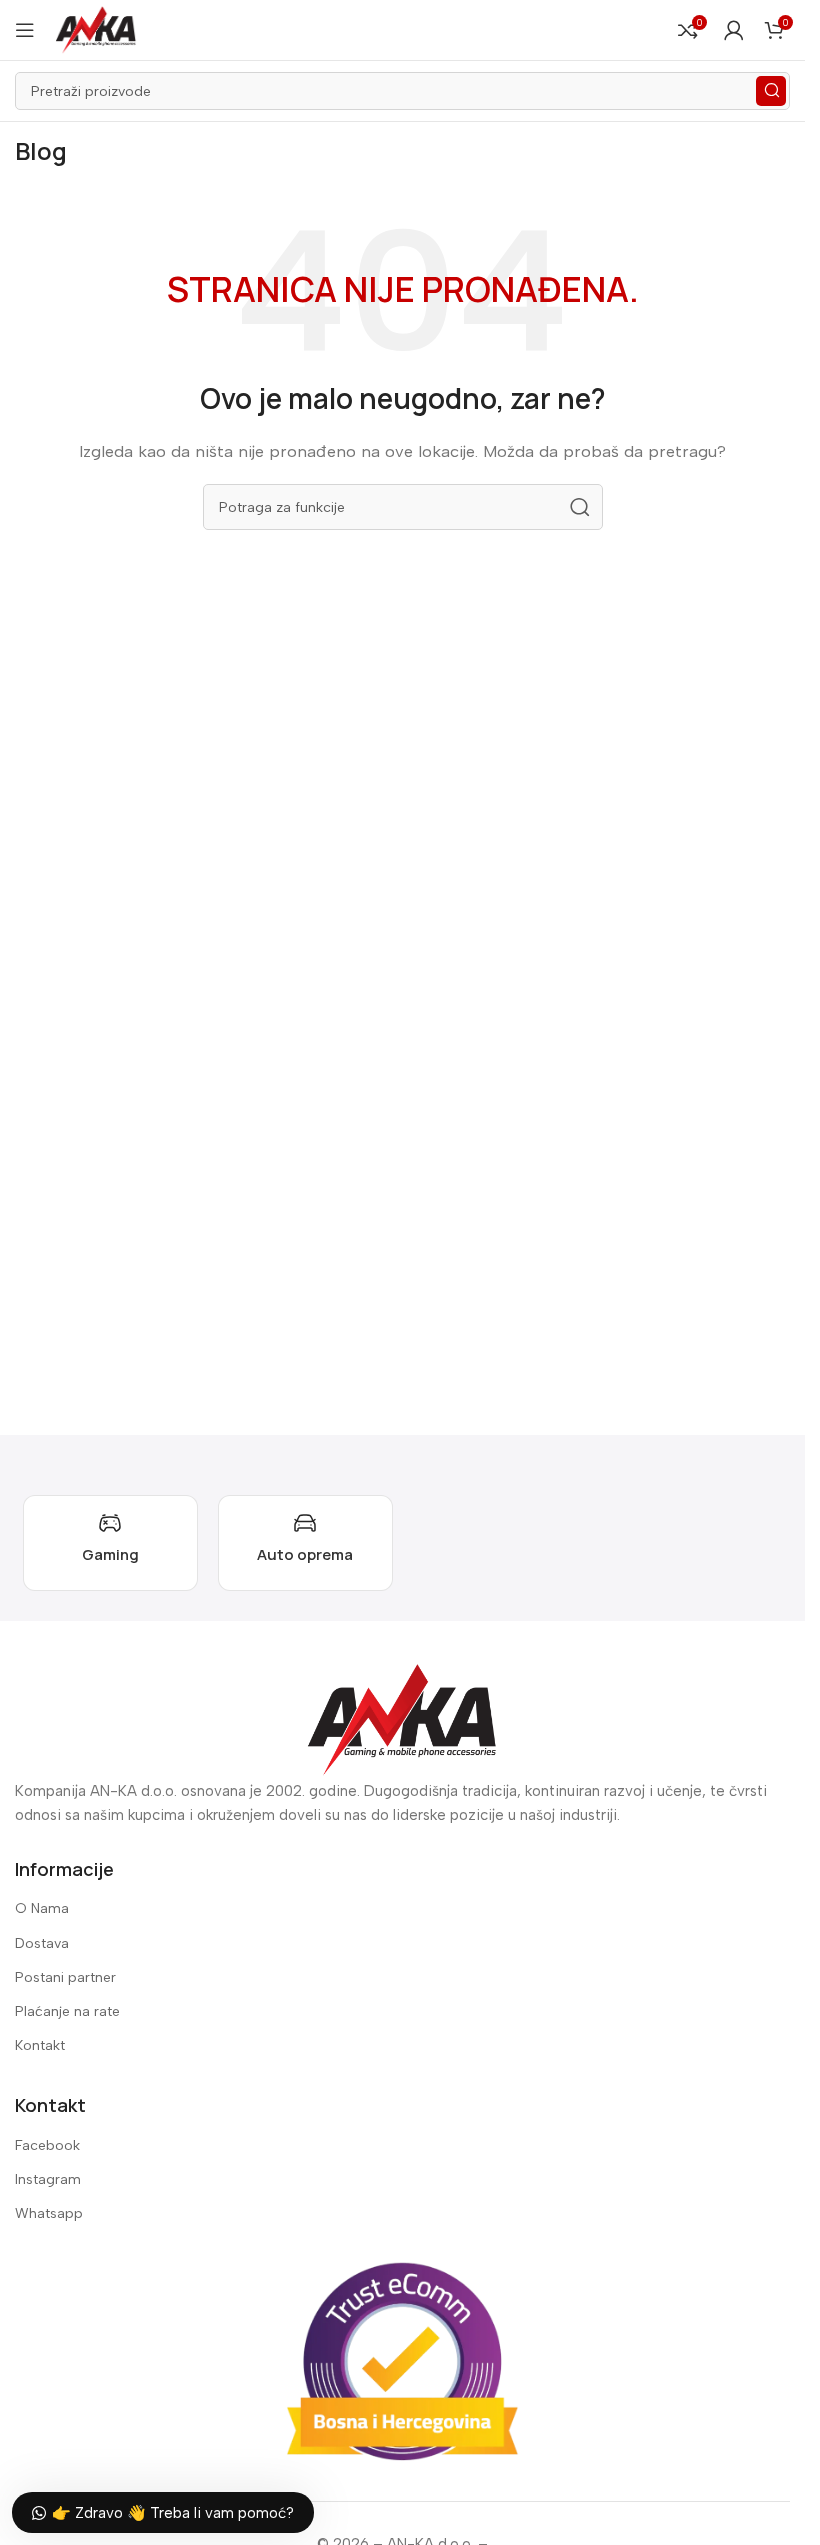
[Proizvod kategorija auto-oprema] (305, 1543)
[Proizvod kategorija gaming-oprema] (110, 1543)
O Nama (42, 1908)
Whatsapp (49, 2213)
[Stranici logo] (96, 29)
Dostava (42, 1943)
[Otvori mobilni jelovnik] (25, 30)
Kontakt (40, 2045)
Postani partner (65, 1977)
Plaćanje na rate (67, 2011)
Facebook (47, 2145)
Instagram (48, 2179)
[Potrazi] (771, 91)
